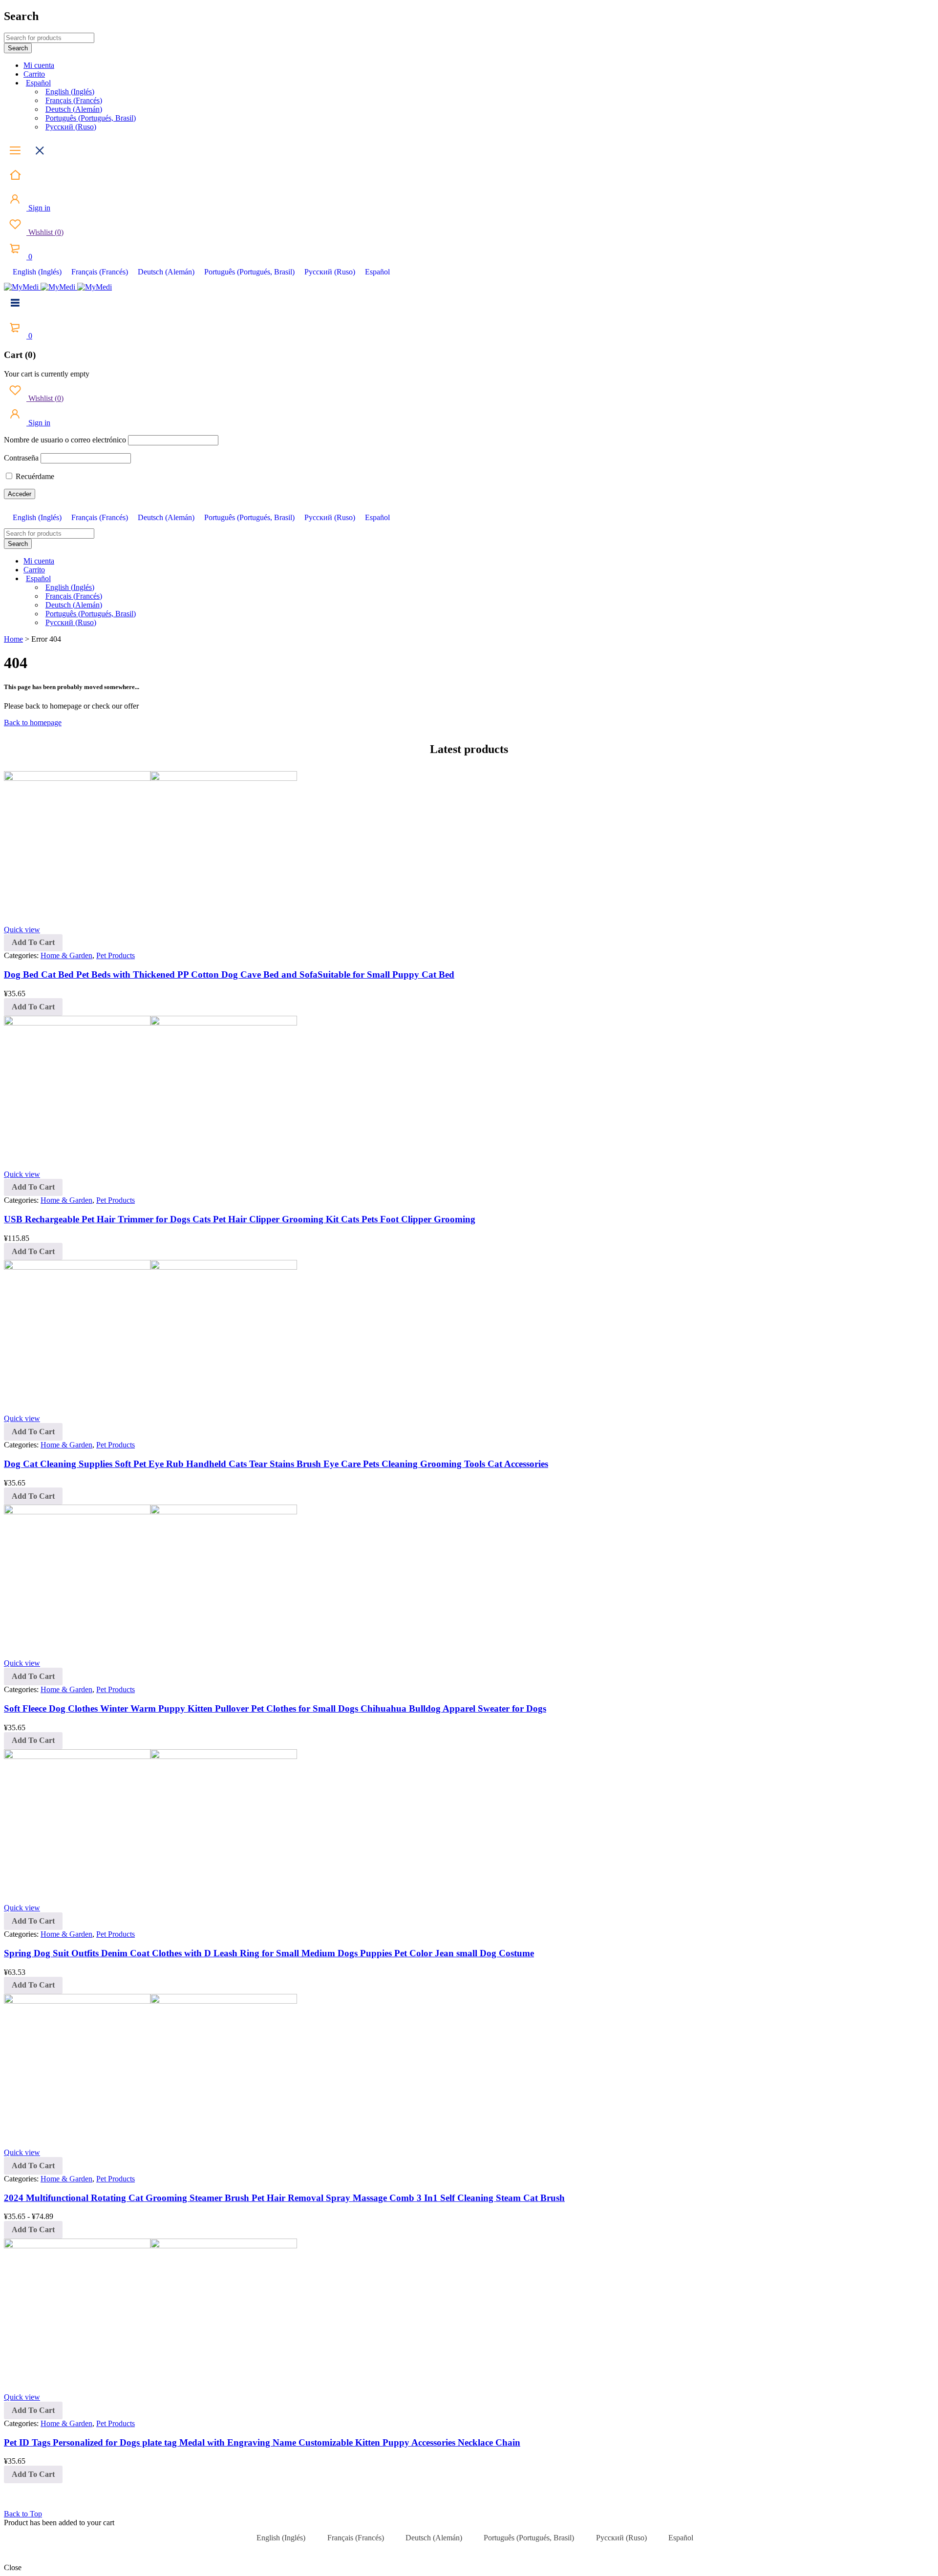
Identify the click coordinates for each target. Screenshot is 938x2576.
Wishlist (45, 232)
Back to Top (23, 2514)
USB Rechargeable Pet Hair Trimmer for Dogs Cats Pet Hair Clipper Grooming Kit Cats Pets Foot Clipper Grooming (240, 1219)
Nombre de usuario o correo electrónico (65, 440)
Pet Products (116, 955)
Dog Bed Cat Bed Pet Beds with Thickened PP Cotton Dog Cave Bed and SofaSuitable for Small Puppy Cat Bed (229, 974)
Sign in (38, 208)
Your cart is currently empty (47, 374)
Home (13, 639)
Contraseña (21, 458)
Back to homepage (33, 723)
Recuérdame (34, 476)
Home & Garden (66, 955)
